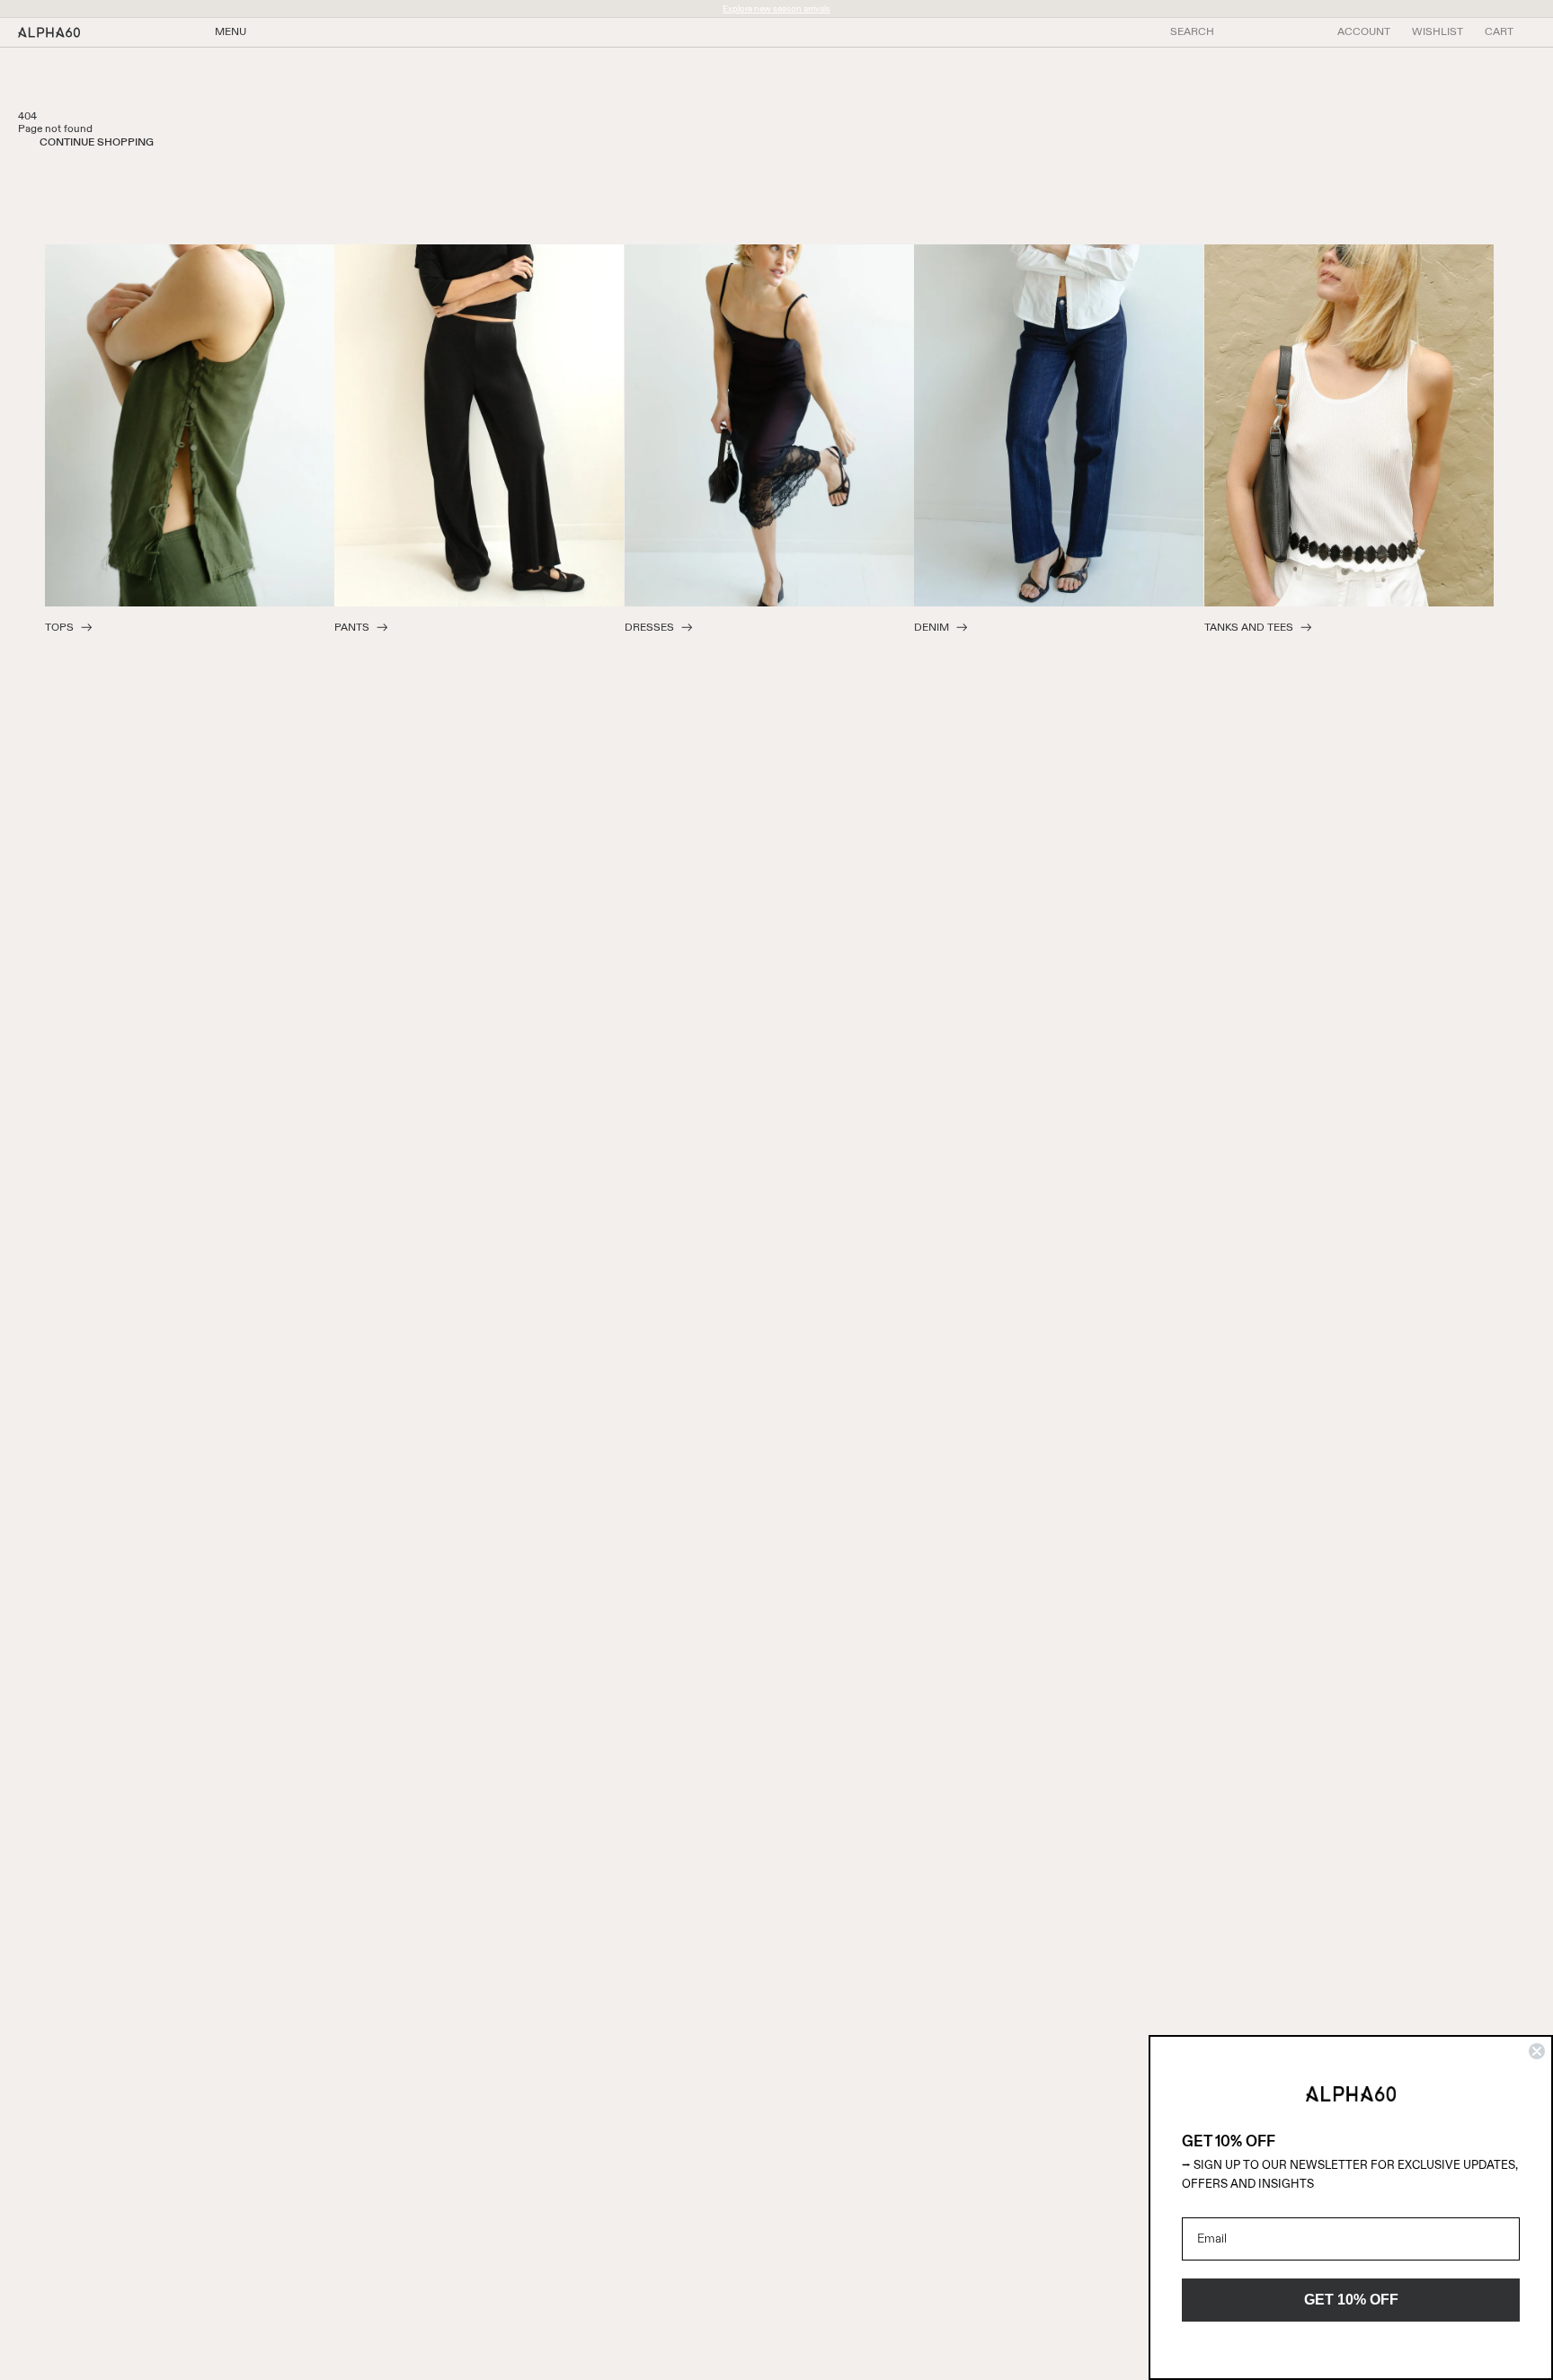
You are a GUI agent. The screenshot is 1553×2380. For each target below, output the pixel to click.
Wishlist (1438, 32)
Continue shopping (97, 143)
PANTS (352, 628)
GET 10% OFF (1351, 2300)
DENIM (932, 628)
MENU (231, 32)
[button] (1499, 32)
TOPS (59, 628)
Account (1364, 32)
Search (1192, 32)
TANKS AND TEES (1249, 628)
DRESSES (649, 628)
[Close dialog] (1537, 2051)
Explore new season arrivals (776, 9)
